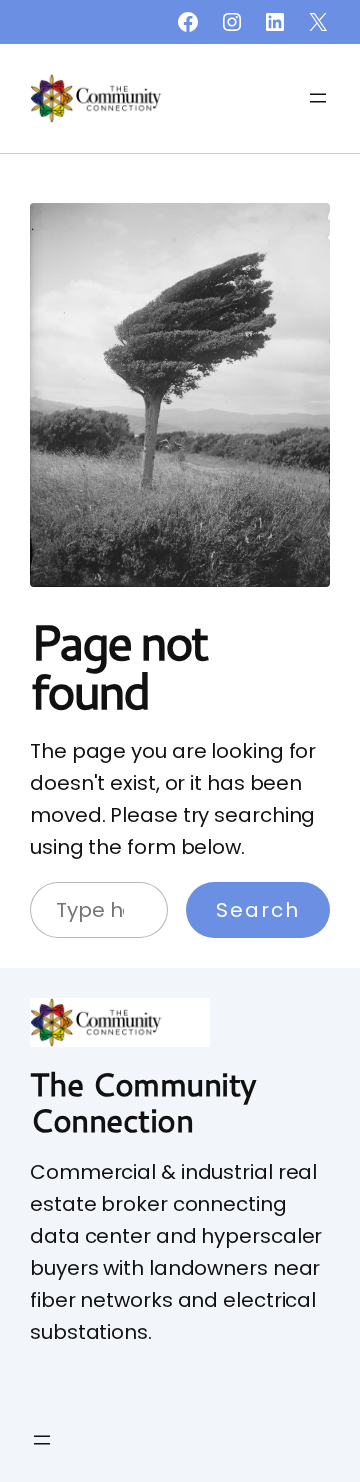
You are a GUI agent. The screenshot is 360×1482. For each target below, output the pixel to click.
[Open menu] (318, 98)
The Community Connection (143, 1101)
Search (258, 910)
